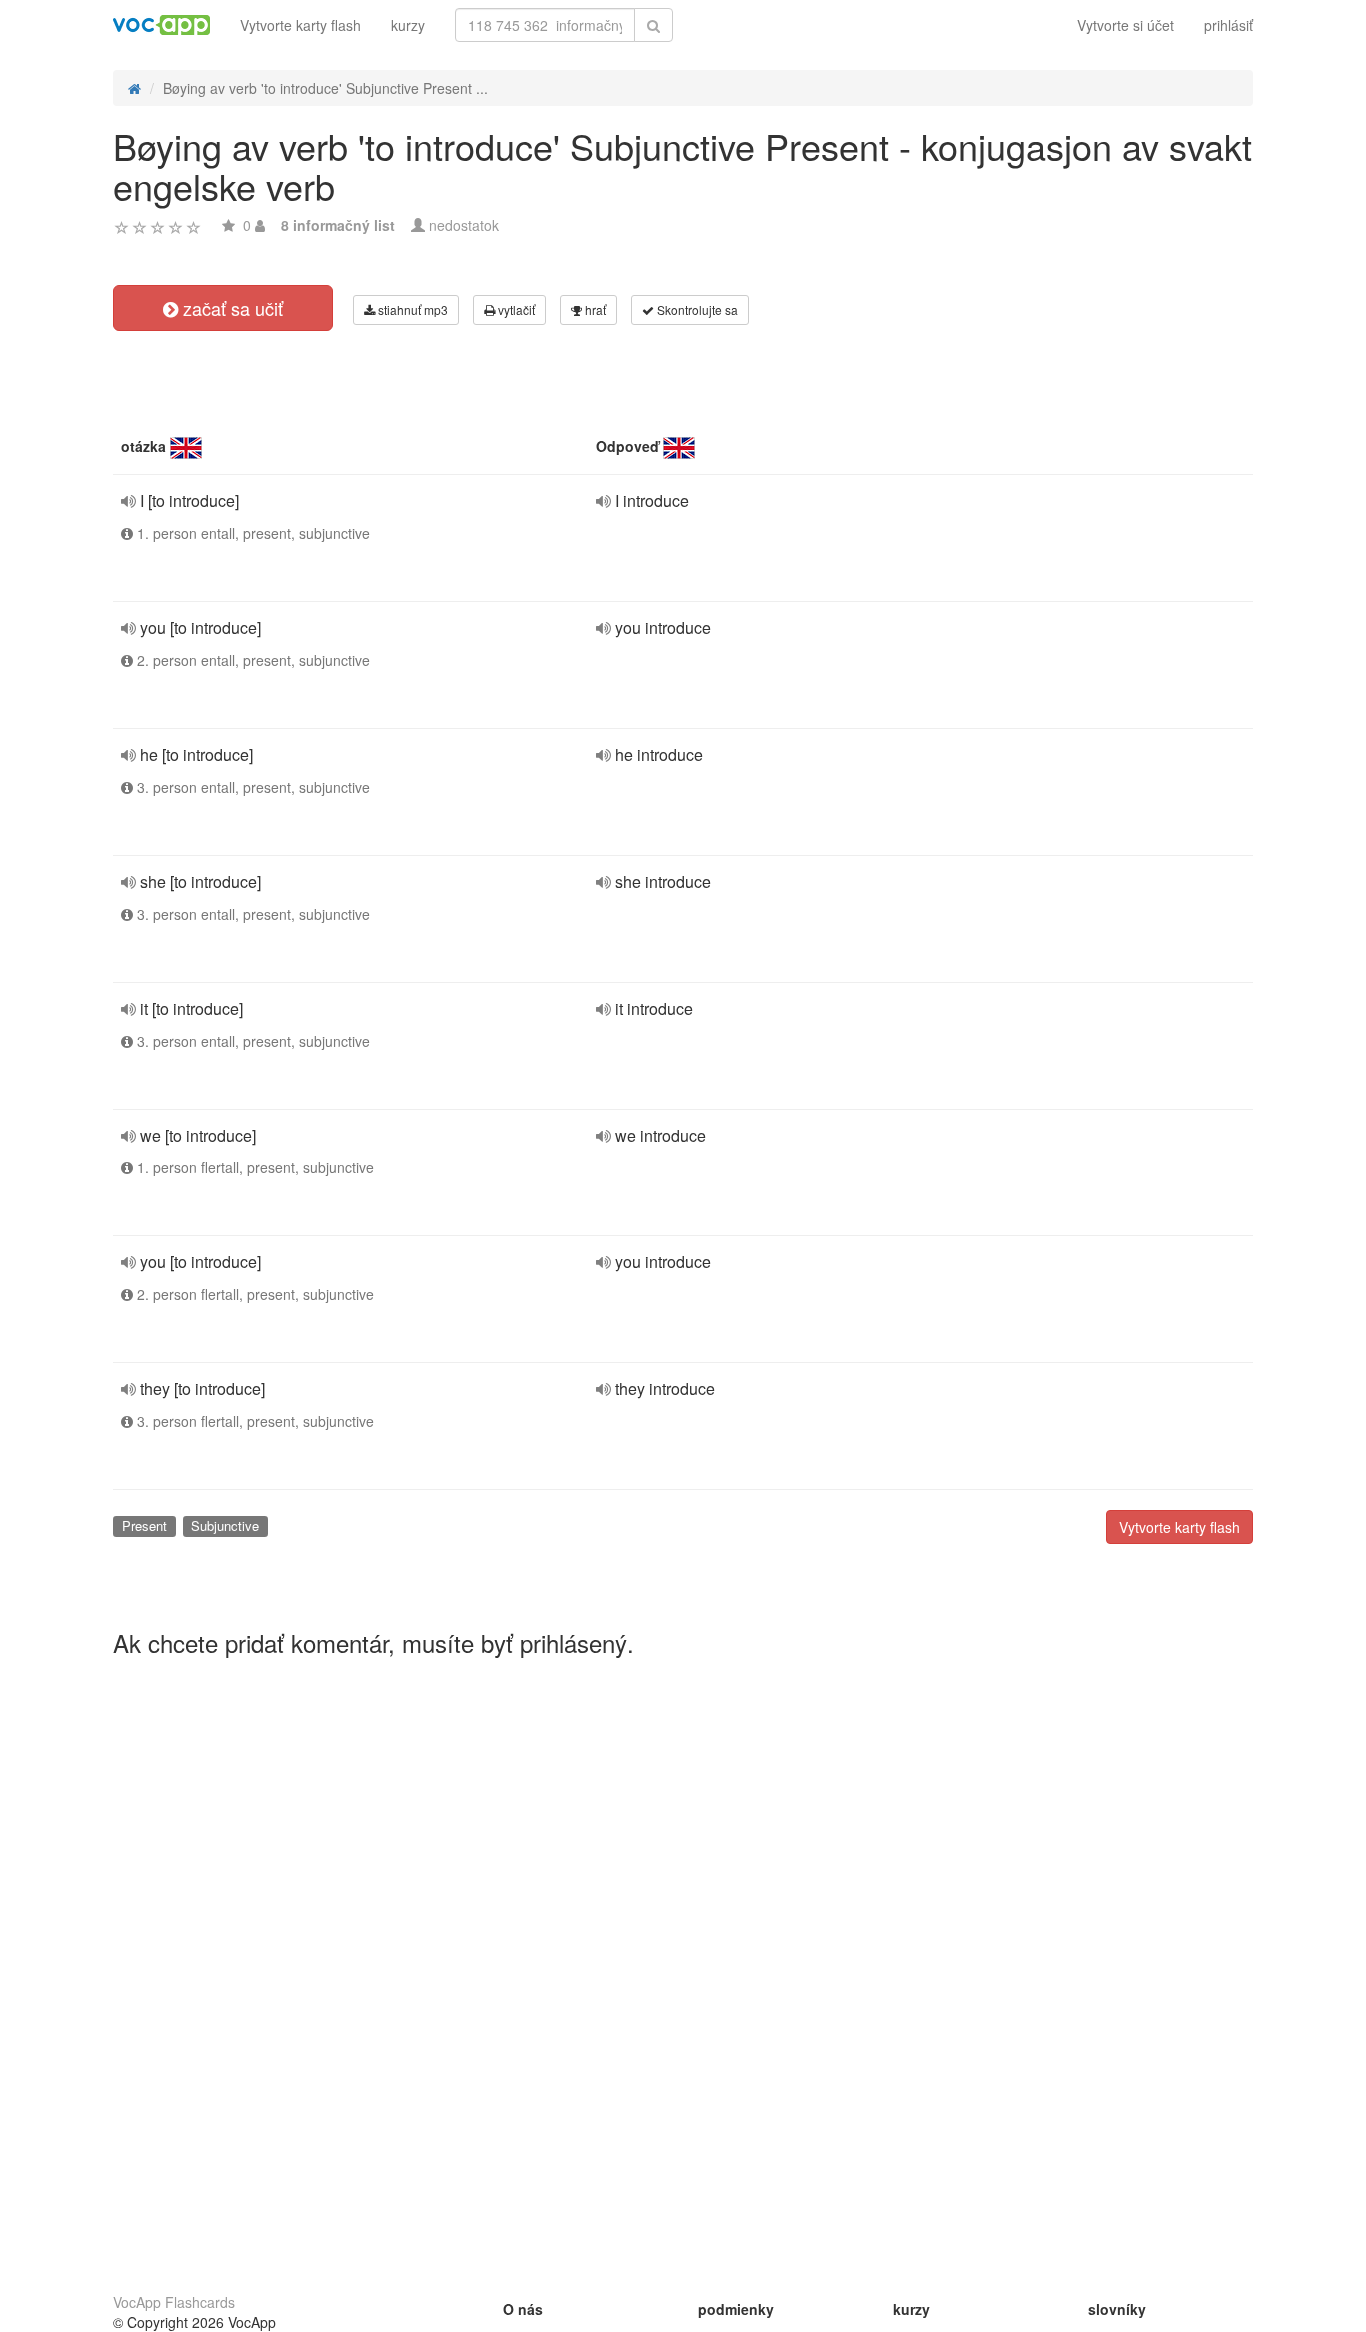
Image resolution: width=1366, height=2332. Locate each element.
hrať (594, 309)
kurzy (408, 25)
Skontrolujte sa (696, 309)
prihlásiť (1228, 25)
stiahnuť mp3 (411, 309)
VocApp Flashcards (174, 2302)
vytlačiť (515, 309)
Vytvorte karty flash (300, 25)
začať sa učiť (230, 308)
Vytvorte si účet (1125, 25)
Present (144, 1525)
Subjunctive (225, 1525)
